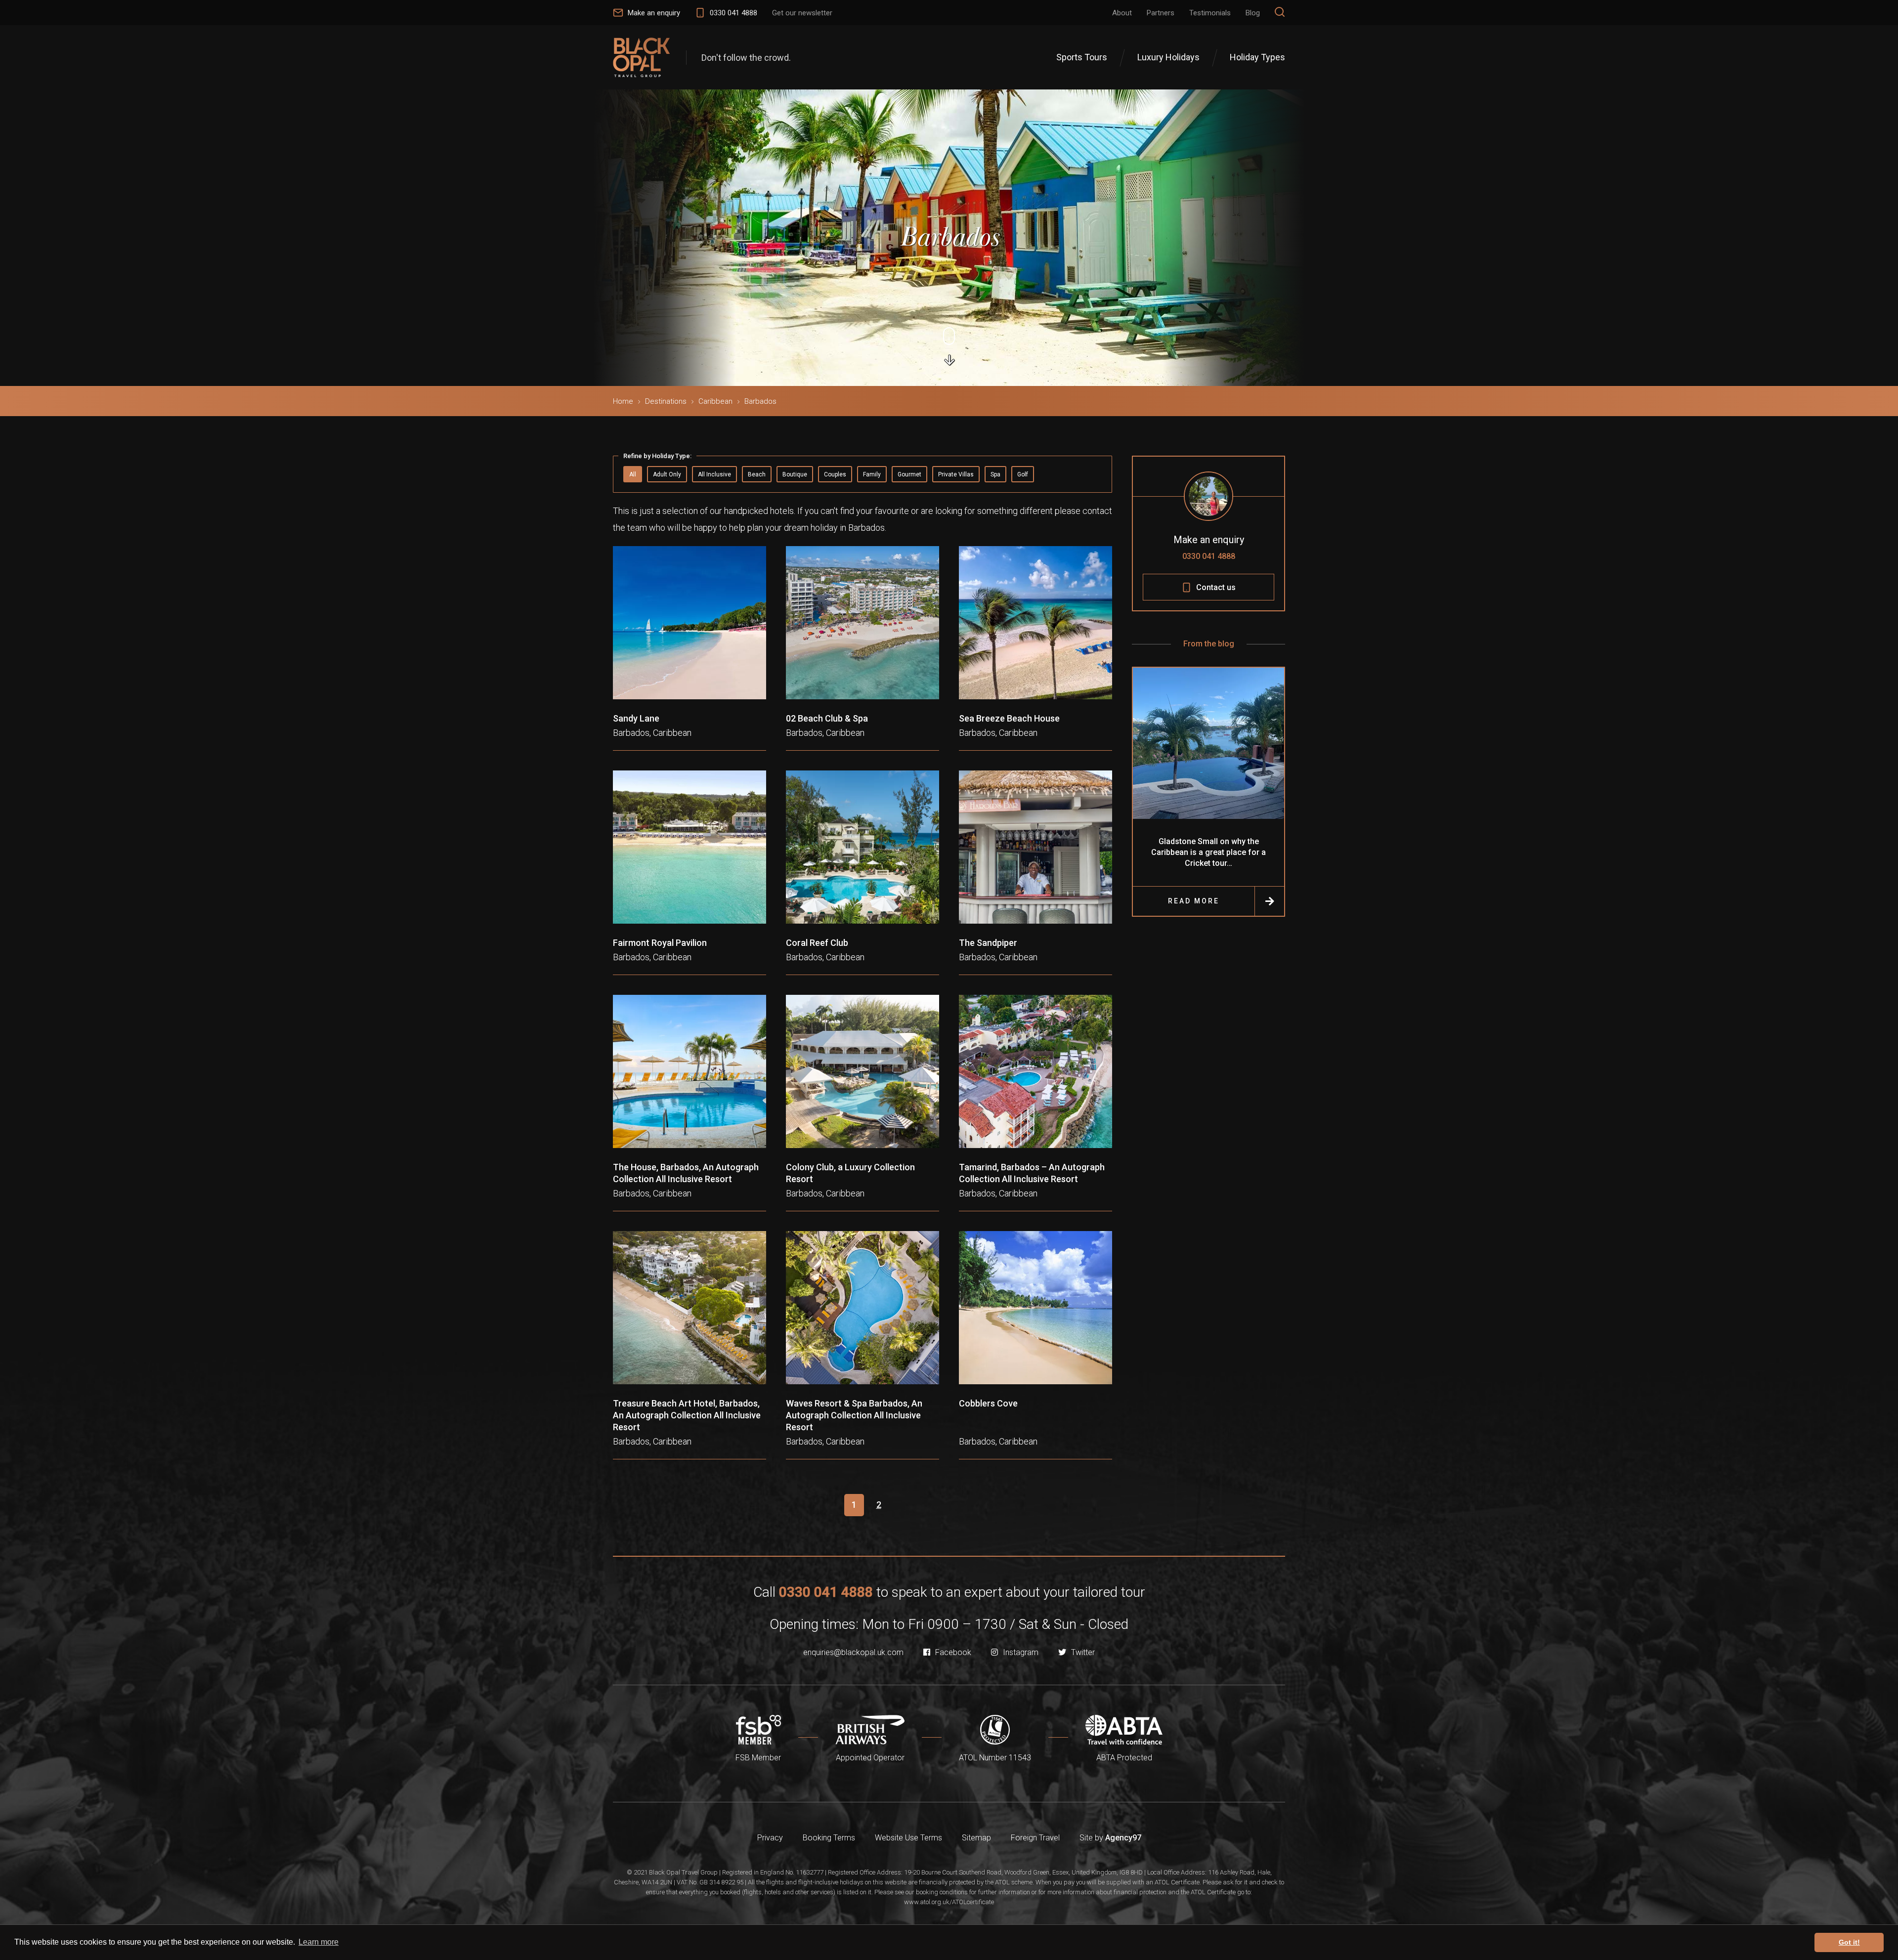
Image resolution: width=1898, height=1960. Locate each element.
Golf (1023, 474)
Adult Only (667, 474)
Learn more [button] (319, 1942)
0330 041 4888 (1209, 556)
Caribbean (715, 401)
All (633, 474)
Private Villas (956, 474)
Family (872, 474)
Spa (995, 474)
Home (623, 401)
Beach (757, 474)
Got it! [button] (1849, 1942)
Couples (835, 474)
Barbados (760, 401)
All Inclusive (714, 474)
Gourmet (909, 474)
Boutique (795, 474)
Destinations (666, 401)
